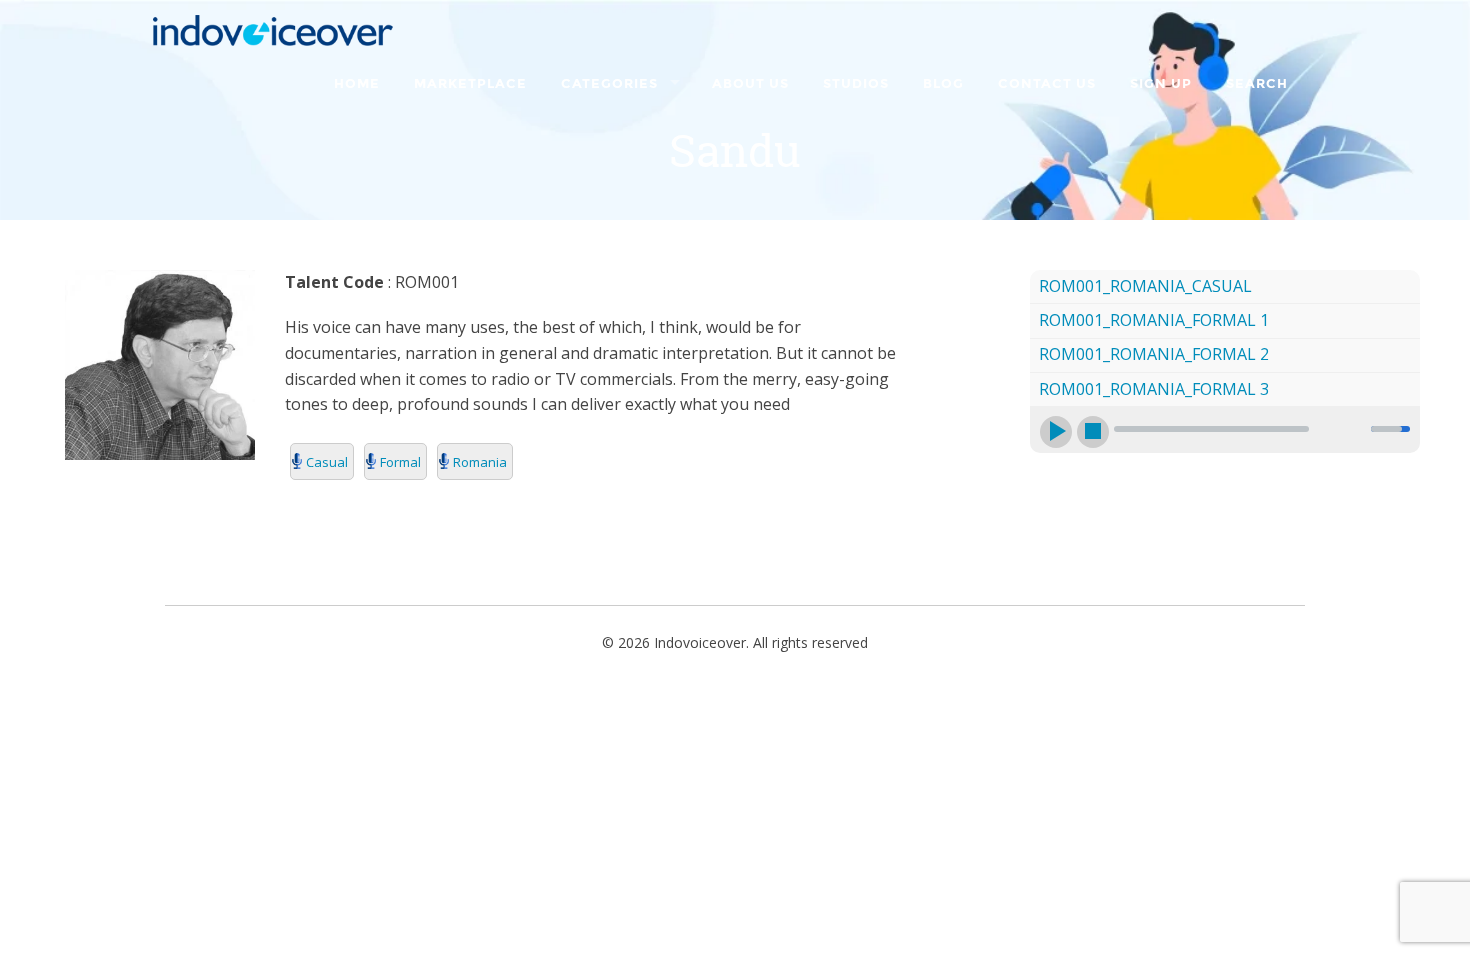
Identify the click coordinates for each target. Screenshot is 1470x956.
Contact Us (1047, 84)
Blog (943, 84)
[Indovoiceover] (279, 28)
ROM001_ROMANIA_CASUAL (1145, 286)
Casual (327, 462)
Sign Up (1161, 84)
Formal (400, 462)
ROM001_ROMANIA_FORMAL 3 (1154, 389)
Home (357, 84)
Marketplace (470, 84)
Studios (856, 84)
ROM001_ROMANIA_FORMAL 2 (1154, 354)
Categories (609, 84)
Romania (480, 462)
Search (1257, 84)
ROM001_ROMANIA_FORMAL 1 (1154, 320)
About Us (750, 84)
